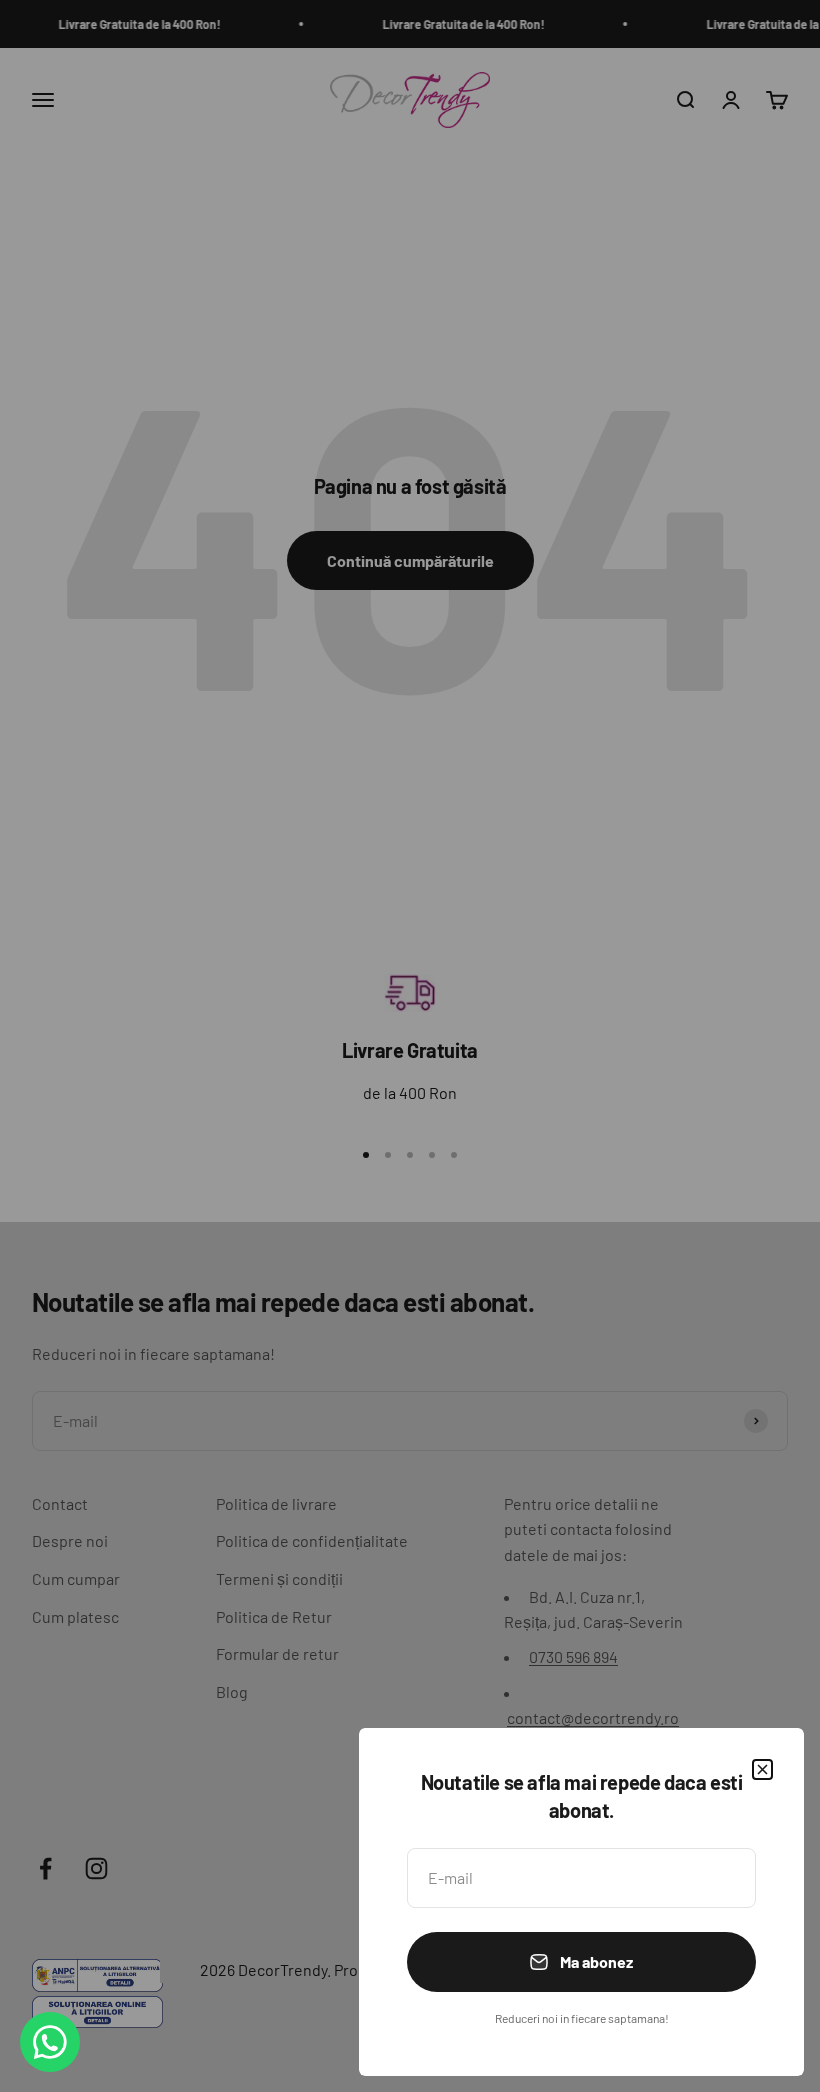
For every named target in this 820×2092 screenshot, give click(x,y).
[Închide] (762, 1769)
